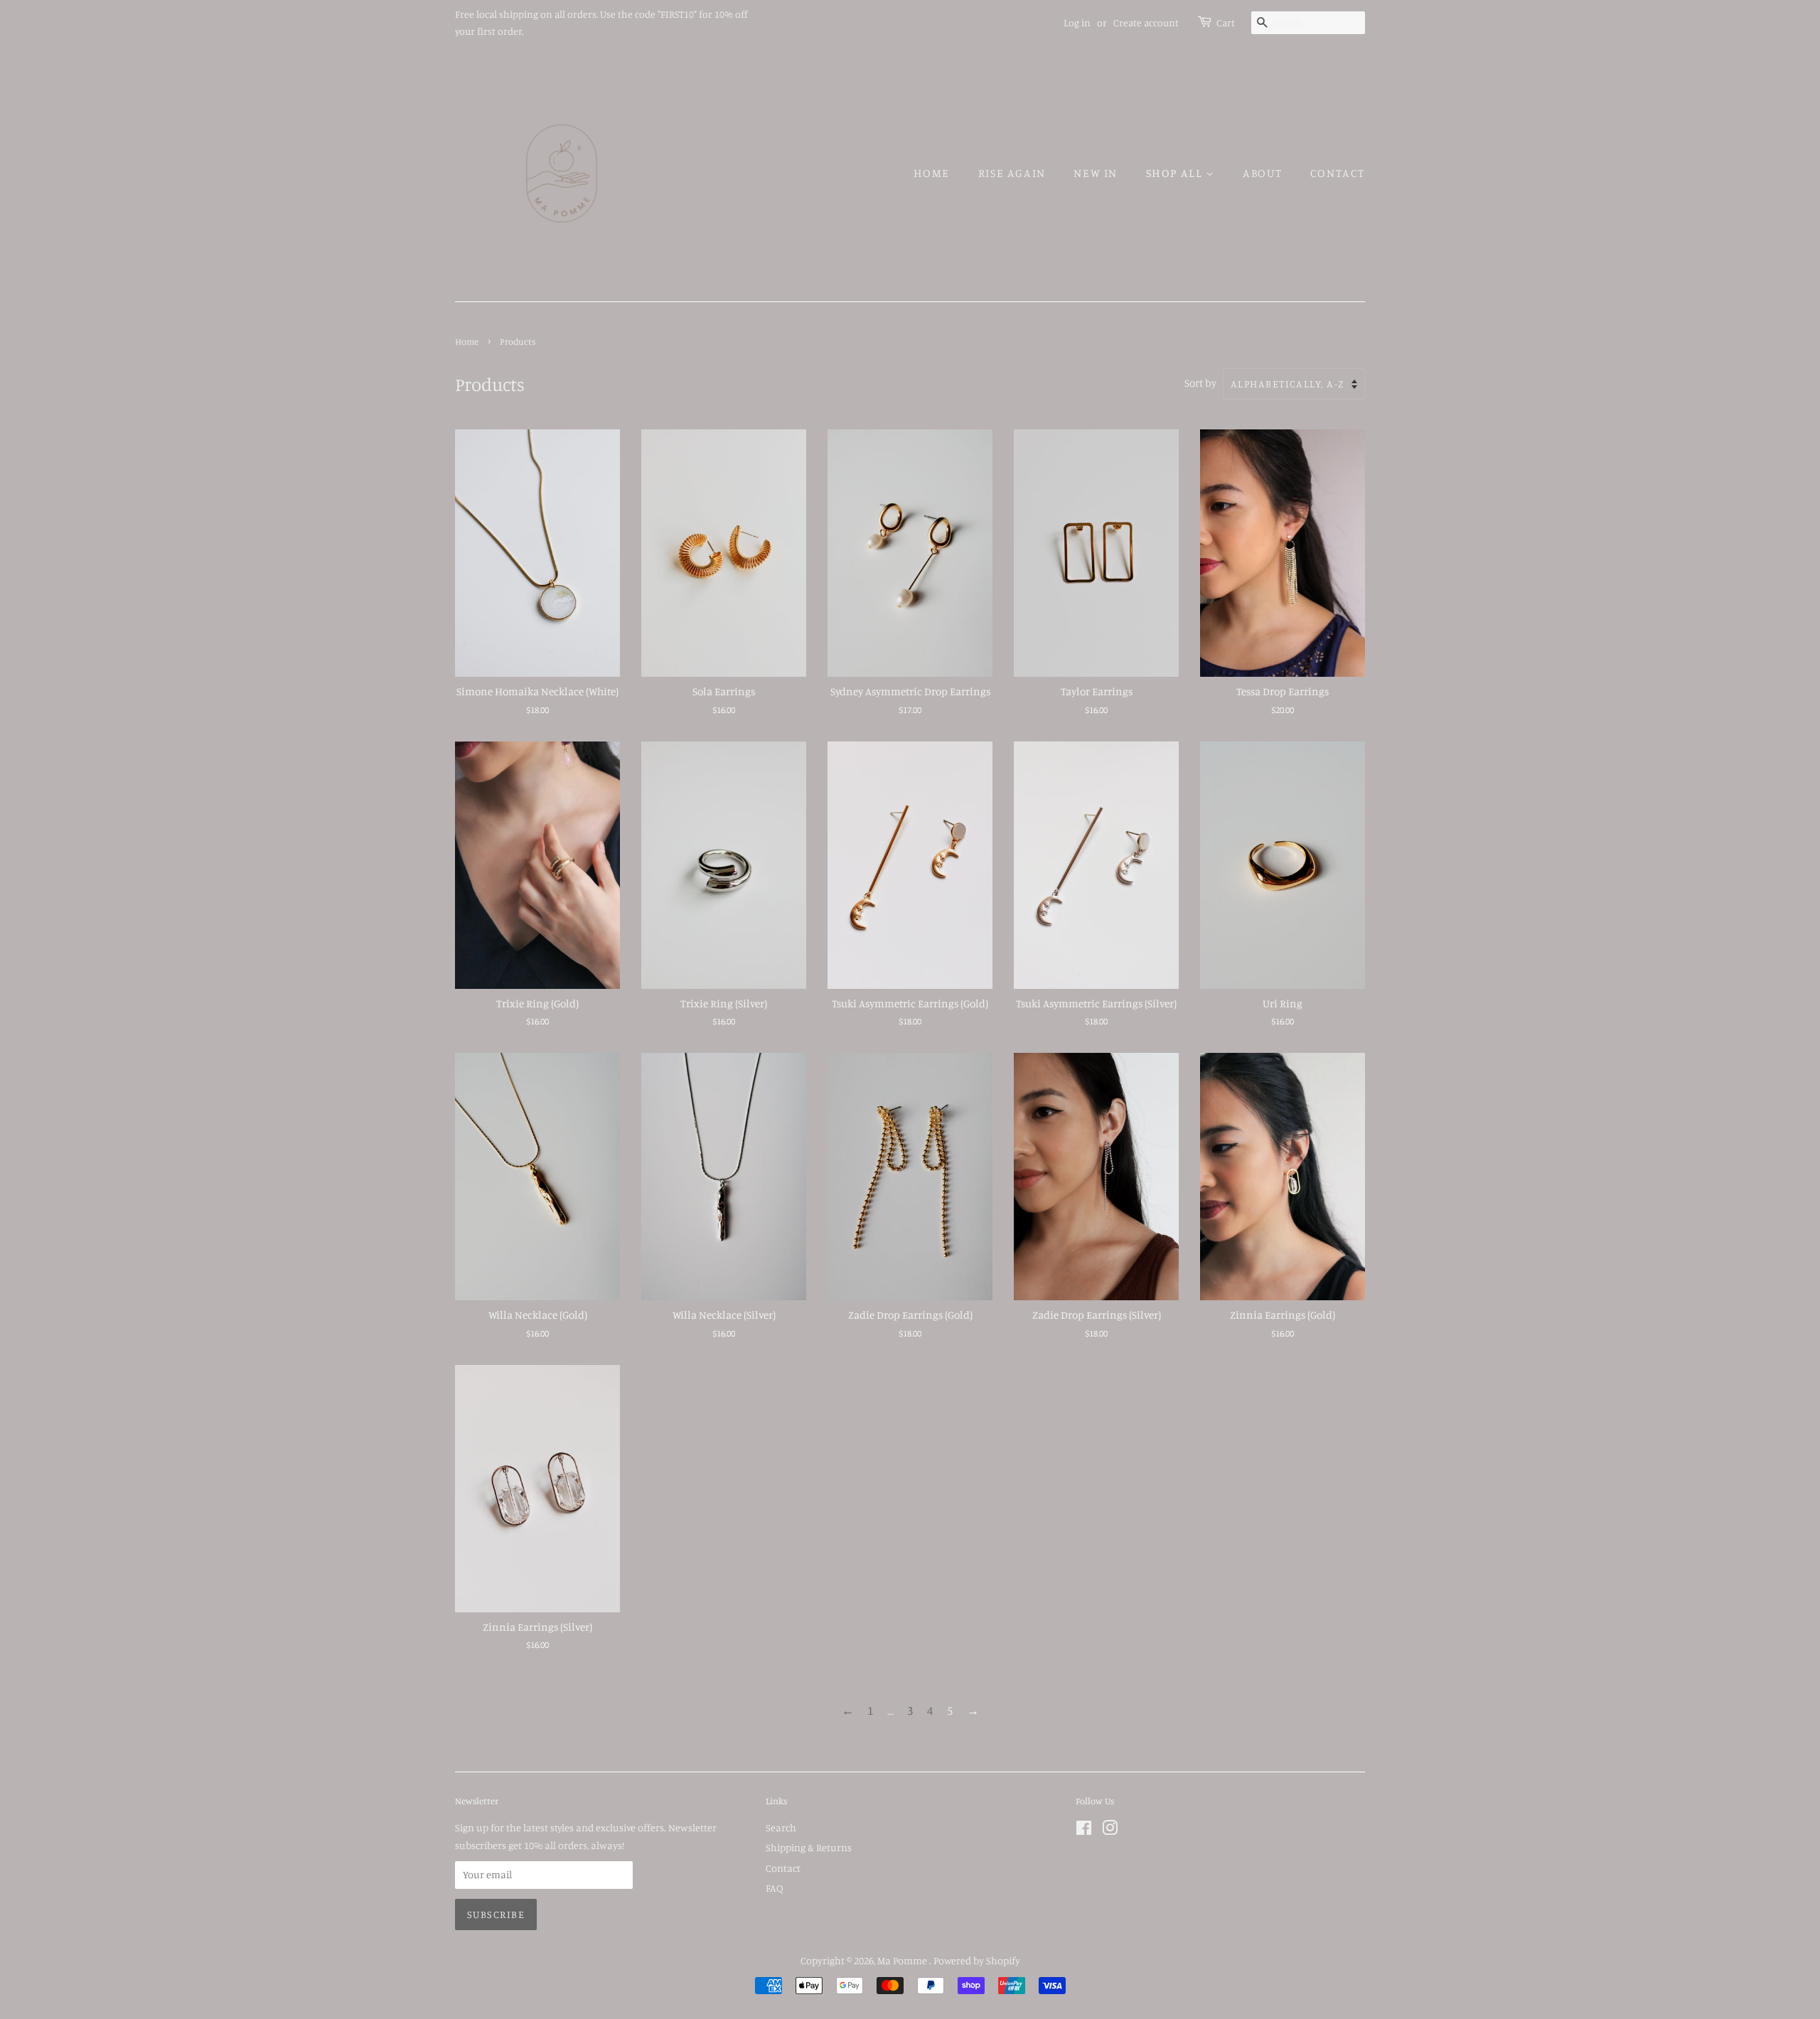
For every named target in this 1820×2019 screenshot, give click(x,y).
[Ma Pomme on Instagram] (1110, 1830)
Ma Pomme (903, 1960)
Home (932, 173)
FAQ (774, 1888)
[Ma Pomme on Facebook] (1084, 1830)
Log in (1077, 22)
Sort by (1200, 383)
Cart (1226, 22)
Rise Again (1012, 173)
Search (781, 1827)
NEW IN (1096, 173)
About (1262, 173)
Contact (1338, 173)
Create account (1146, 22)
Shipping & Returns (809, 1847)
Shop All (1176, 173)
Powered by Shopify (977, 1960)
